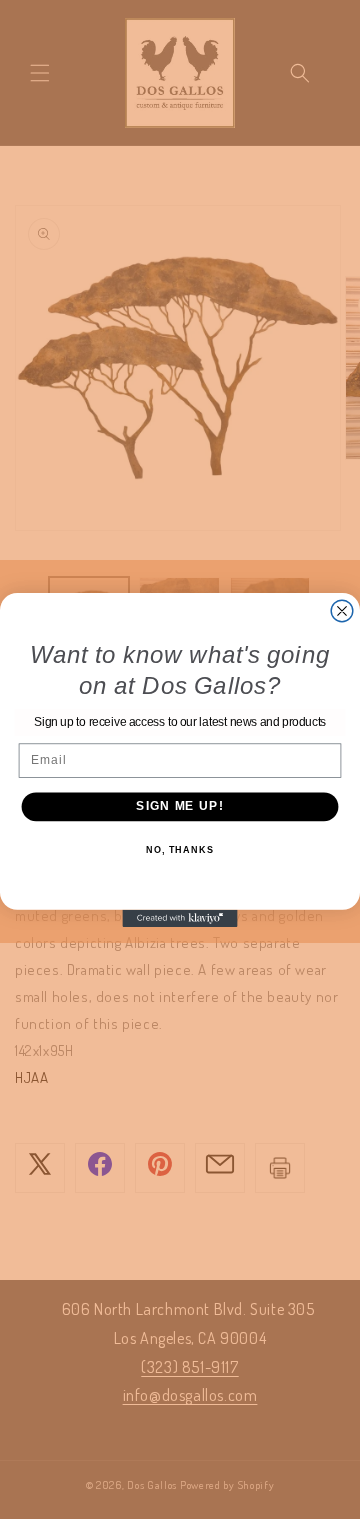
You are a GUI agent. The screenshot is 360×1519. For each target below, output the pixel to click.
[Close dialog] (342, 611)
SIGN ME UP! (179, 806)
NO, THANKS (180, 850)
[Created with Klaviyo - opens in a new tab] (179, 917)
